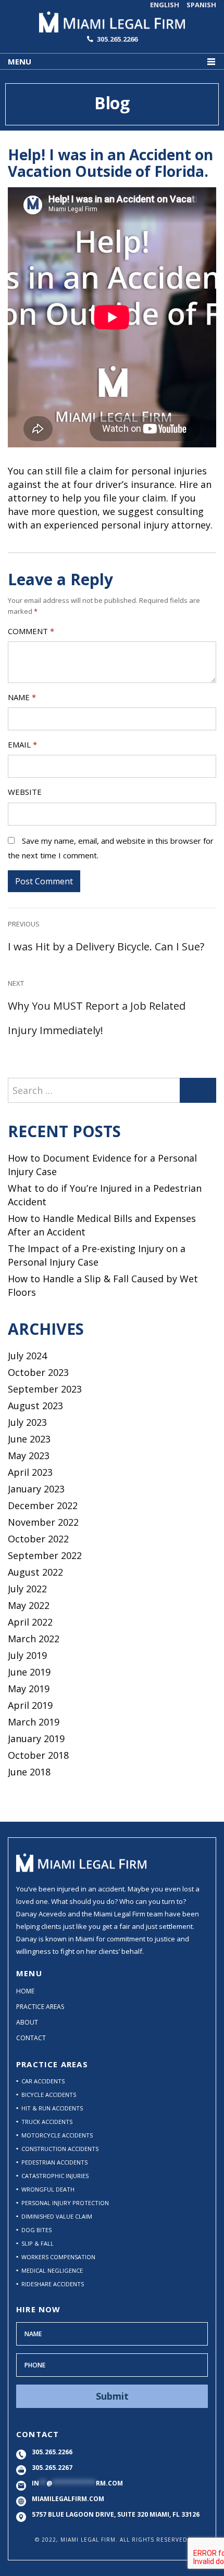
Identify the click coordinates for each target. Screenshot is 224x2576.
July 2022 (27, 1589)
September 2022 (45, 1555)
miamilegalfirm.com (68, 2499)
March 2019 (34, 1722)
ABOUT (27, 2022)
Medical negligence (52, 2270)
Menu (20, 61)
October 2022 (38, 1539)
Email (22, 744)
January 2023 (36, 1489)
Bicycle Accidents (49, 2095)
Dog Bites (36, 2230)
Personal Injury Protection (65, 2203)
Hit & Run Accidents (52, 2108)
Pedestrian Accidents (54, 2162)
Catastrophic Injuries (55, 2176)
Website (25, 792)
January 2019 (36, 1738)
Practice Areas (40, 2007)
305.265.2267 (52, 2468)
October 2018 (38, 1755)
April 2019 (30, 1705)
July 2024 (27, 1356)
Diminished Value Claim (57, 2216)
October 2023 (38, 1372)
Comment (31, 631)
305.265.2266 (117, 39)
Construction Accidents (60, 2149)
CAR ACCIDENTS (43, 2081)
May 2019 (29, 1689)
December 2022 (43, 1505)
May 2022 (29, 1605)
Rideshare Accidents (53, 2284)
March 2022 (34, 1639)
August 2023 (35, 1406)
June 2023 (29, 1439)
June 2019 (29, 1672)
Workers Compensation (58, 2257)
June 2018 (29, 1772)
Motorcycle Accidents (57, 2135)
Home (25, 1991)
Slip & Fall (38, 2243)
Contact (31, 2038)
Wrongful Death (48, 2189)
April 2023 (30, 1472)
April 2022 (30, 1622)
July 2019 (27, 1655)
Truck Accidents (47, 2122)
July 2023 (27, 1422)
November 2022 (43, 1522)
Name (22, 697)
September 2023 (45, 1389)
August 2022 (35, 1572)
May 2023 (29, 1456)
